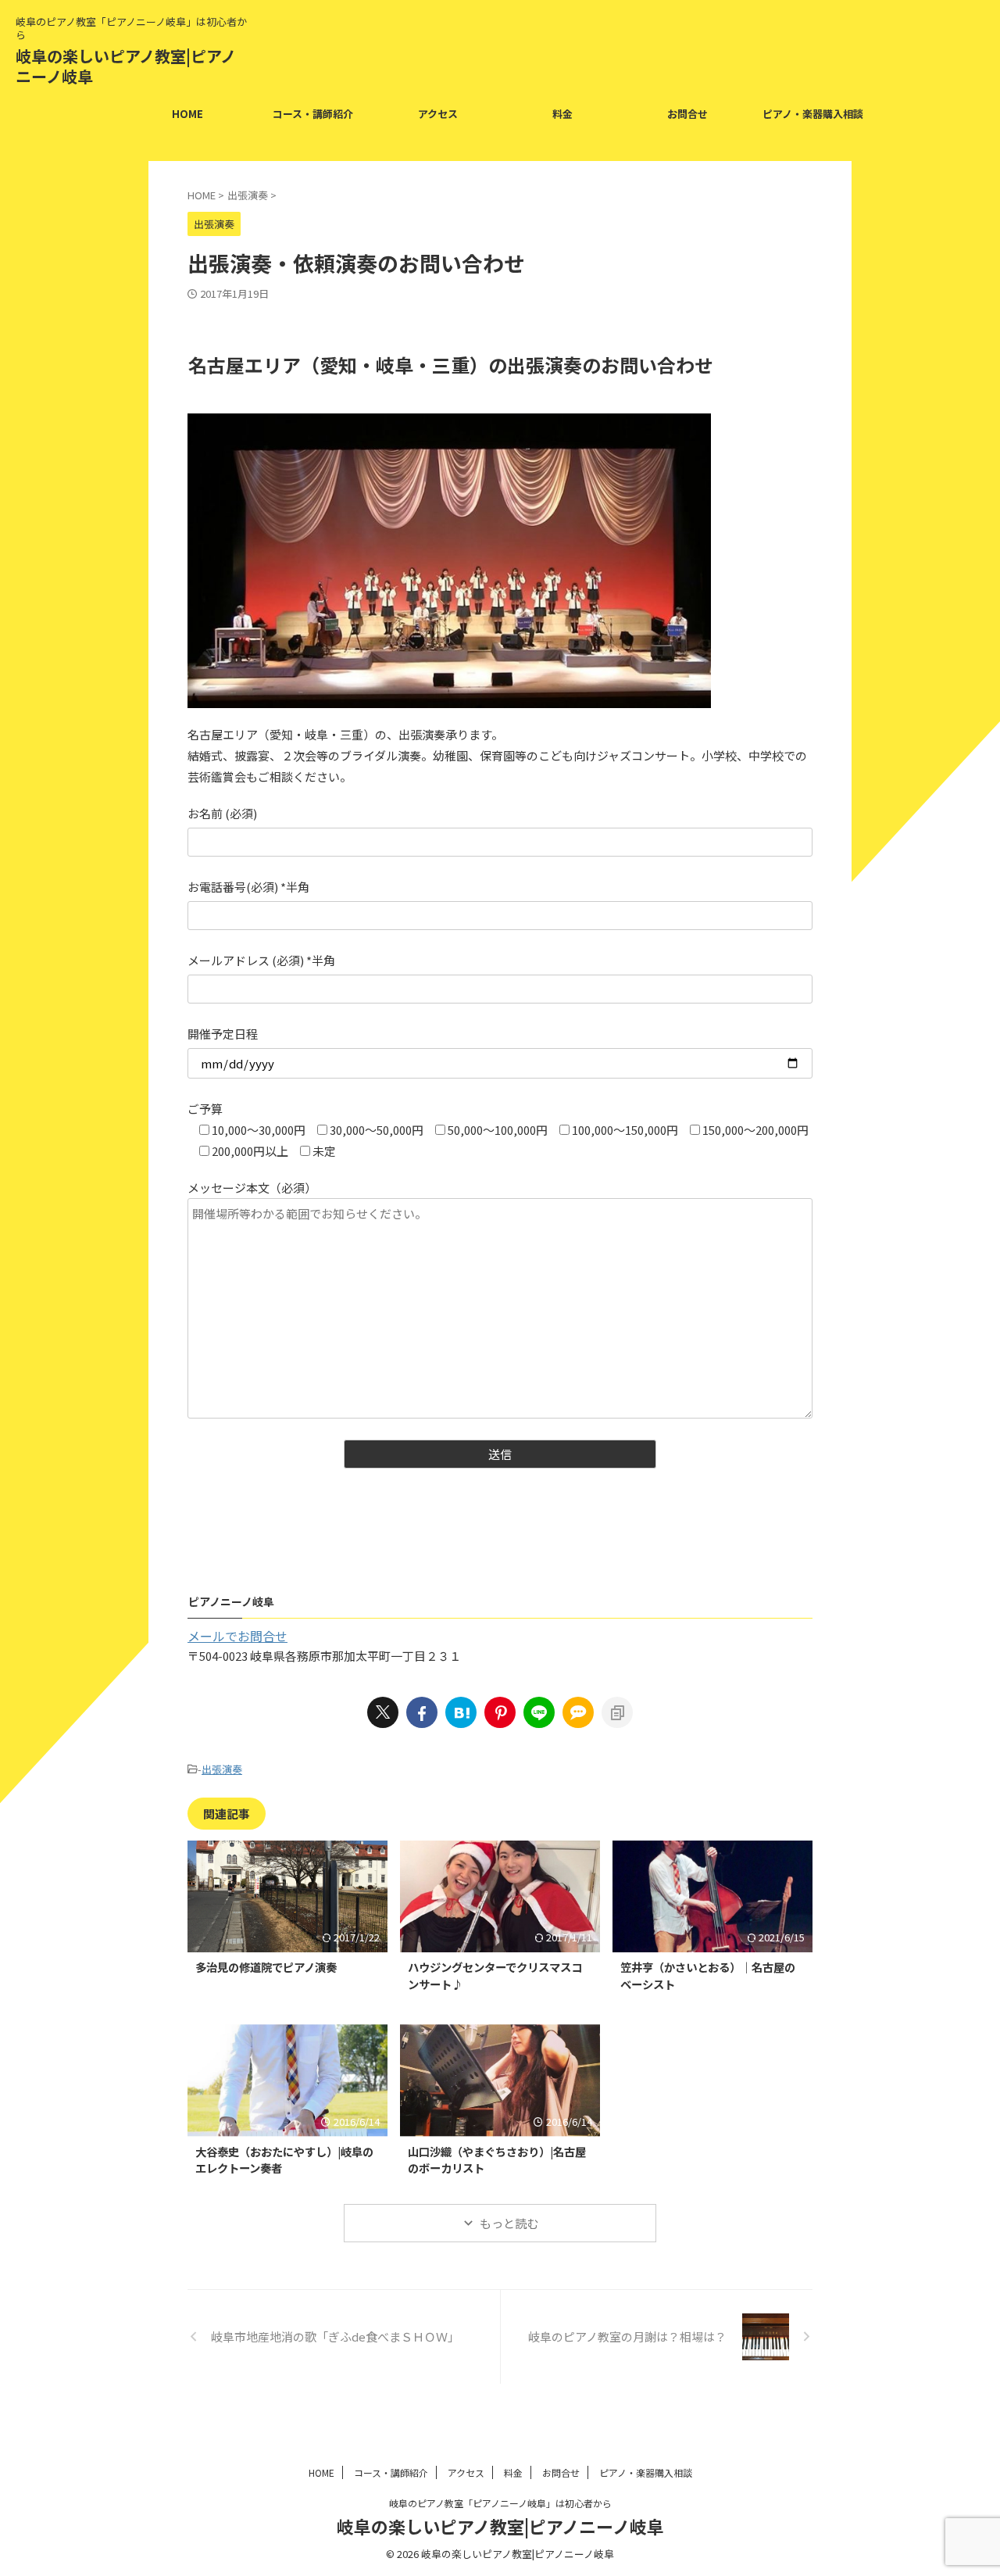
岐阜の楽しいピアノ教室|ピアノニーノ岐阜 (126, 66)
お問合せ (687, 114)
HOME (187, 114)
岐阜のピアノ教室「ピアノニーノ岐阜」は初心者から (500, 2503)
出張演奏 (222, 1769)
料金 (562, 114)
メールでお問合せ (237, 1636)
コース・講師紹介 (313, 114)
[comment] (578, 1712)
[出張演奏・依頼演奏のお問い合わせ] (461, 1712)
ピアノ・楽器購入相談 (813, 114)
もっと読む (509, 2223)
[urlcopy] (617, 1712)
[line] (539, 1712)
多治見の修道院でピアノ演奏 (266, 1967)
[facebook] (422, 1712)
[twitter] (383, 1712)
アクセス (438, 114)
